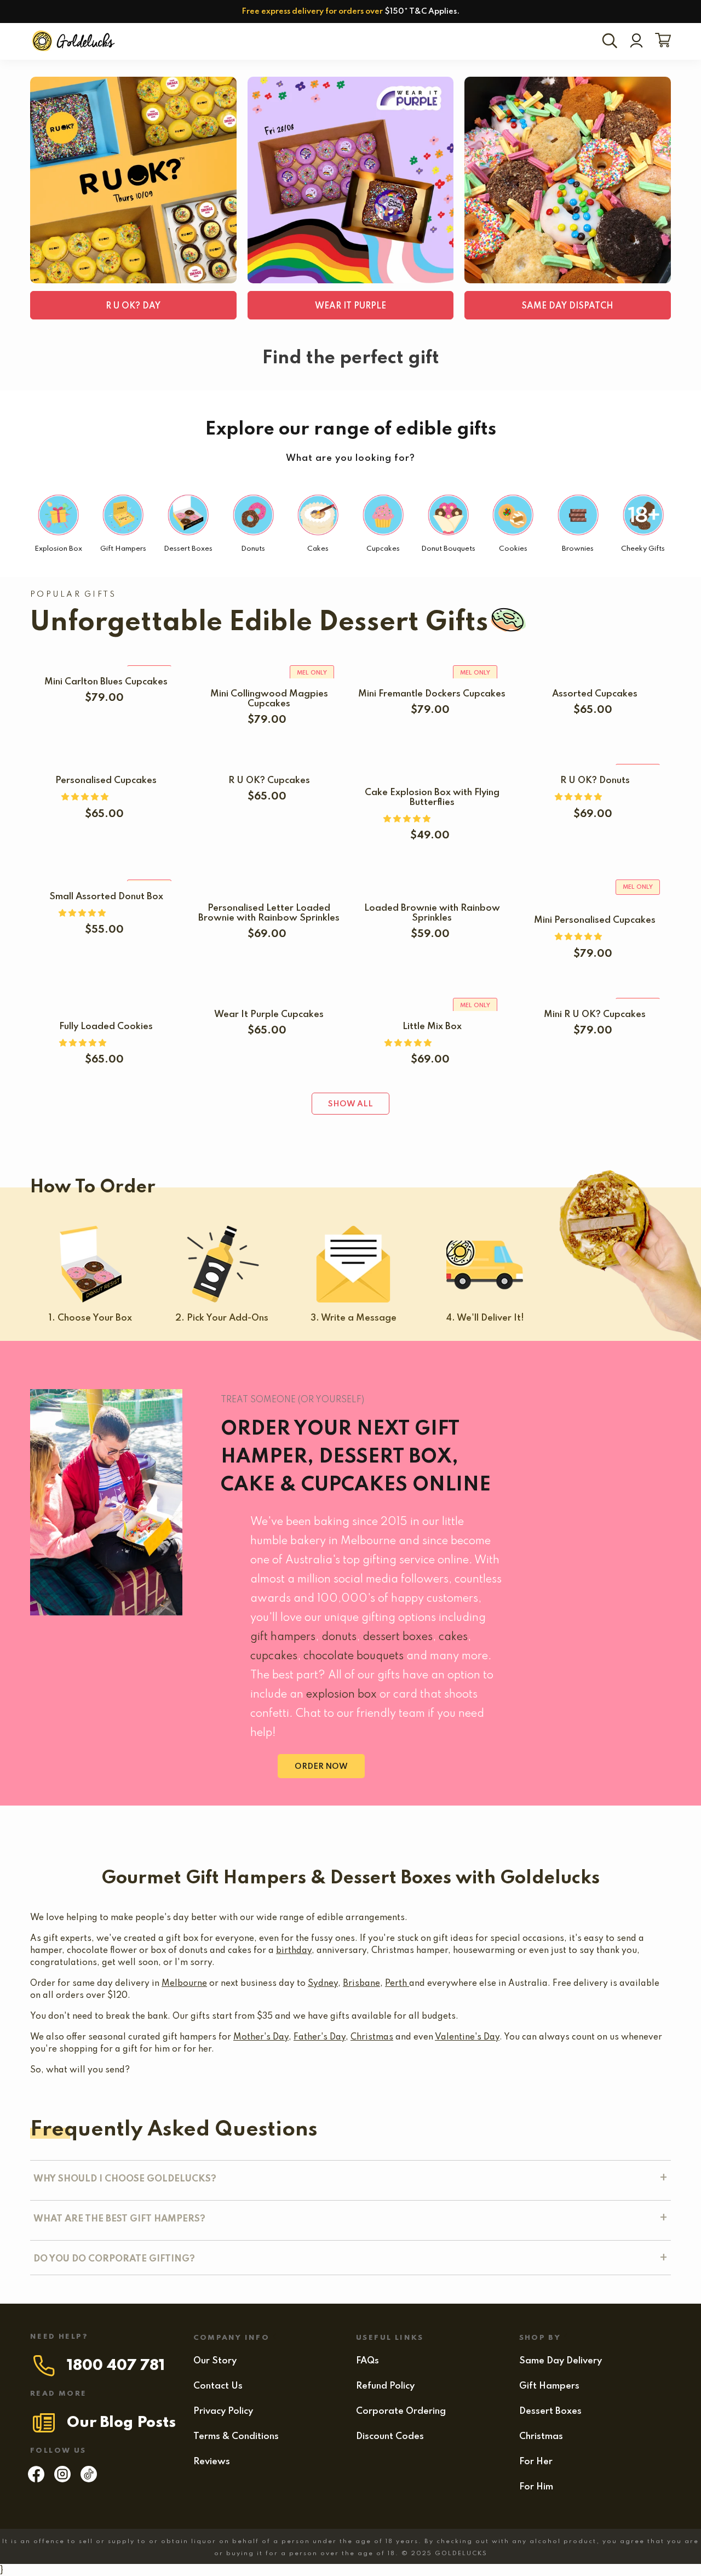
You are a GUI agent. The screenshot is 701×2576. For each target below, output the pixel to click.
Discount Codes (390, 2437)
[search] (612, 42)
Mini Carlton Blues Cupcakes (106, 682)
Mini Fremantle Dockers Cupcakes (432, 694)
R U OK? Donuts (595, 781)
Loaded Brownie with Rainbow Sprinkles (432, 913)
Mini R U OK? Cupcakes (595, 1015)
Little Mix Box (432, 1027)
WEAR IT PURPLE (350, 306)
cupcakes (274, 1657)
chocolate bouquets (354, 1657)
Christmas (372, 2037)
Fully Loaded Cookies (106, 1027)
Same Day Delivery (561, 2361)
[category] (133, 180)
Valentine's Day (467, 2037)
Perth (397, 1984)
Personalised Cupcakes (106, 781)
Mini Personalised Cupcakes (595, 920)
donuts (339, 1637)
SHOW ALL (350, 1104)
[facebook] (36, 2480)
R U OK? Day (133, 306)
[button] (86, 797)
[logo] (74, 41)
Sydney (323, 1984)
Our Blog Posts (121, 2423)
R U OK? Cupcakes (269, 781)
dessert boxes (398, 1637)
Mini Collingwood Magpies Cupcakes (269, 699)
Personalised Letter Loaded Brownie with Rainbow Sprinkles (269, 913)
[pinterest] (89, 2480)
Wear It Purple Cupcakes (269, 1015)
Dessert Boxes (550, 2411)
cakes (453, 1637)
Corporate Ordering (401, 2411)
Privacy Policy (223, 2411)
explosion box (341, 1695)
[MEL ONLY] (106, 660)
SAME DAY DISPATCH (568, 306)
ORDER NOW (321, 1767)
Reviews (212, 2462)
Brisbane (361, 1984)
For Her (536, 2462)
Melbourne (184, 1984)
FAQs (367, 2361)
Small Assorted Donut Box (106, 897)
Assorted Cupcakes (595, 694)
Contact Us (218, 2386)
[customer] (636, 42)
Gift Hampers (549, 2386)
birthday (294, 1951)
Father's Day (320, 2037)
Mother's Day (261, 2037)
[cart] (661, 41)
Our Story (215, 2361)
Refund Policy (385, 2386)
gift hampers (283, 1637)
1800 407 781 (116, 2366)
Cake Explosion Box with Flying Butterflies (432, 798)
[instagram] (62, 2480)
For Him (536, 2487)
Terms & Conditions (236, 2437)
